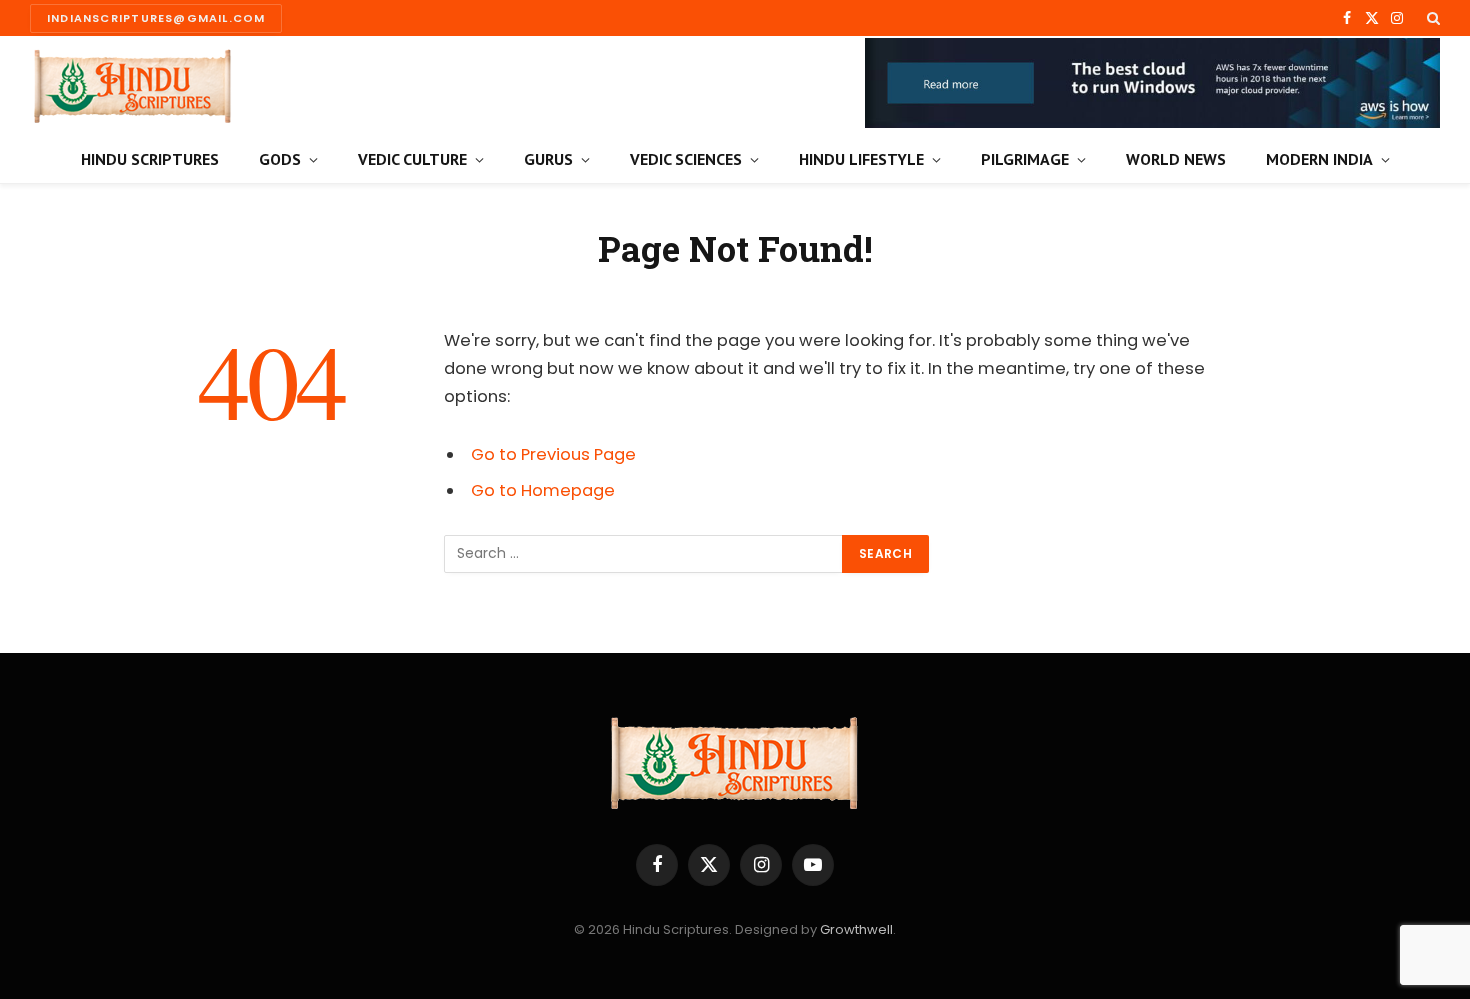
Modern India (1319, 159)
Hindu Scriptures (150, 159)
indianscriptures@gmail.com (156, 18)
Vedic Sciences (686, 159)
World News (1176, 159)
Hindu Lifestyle (861, 159)
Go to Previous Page (553, 454)
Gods (280, 159)
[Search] (1431, 18)
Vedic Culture (412, 159)
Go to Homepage (543, 490)
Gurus (548, 159)
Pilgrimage (1025, 159)
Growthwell (856, 929)
